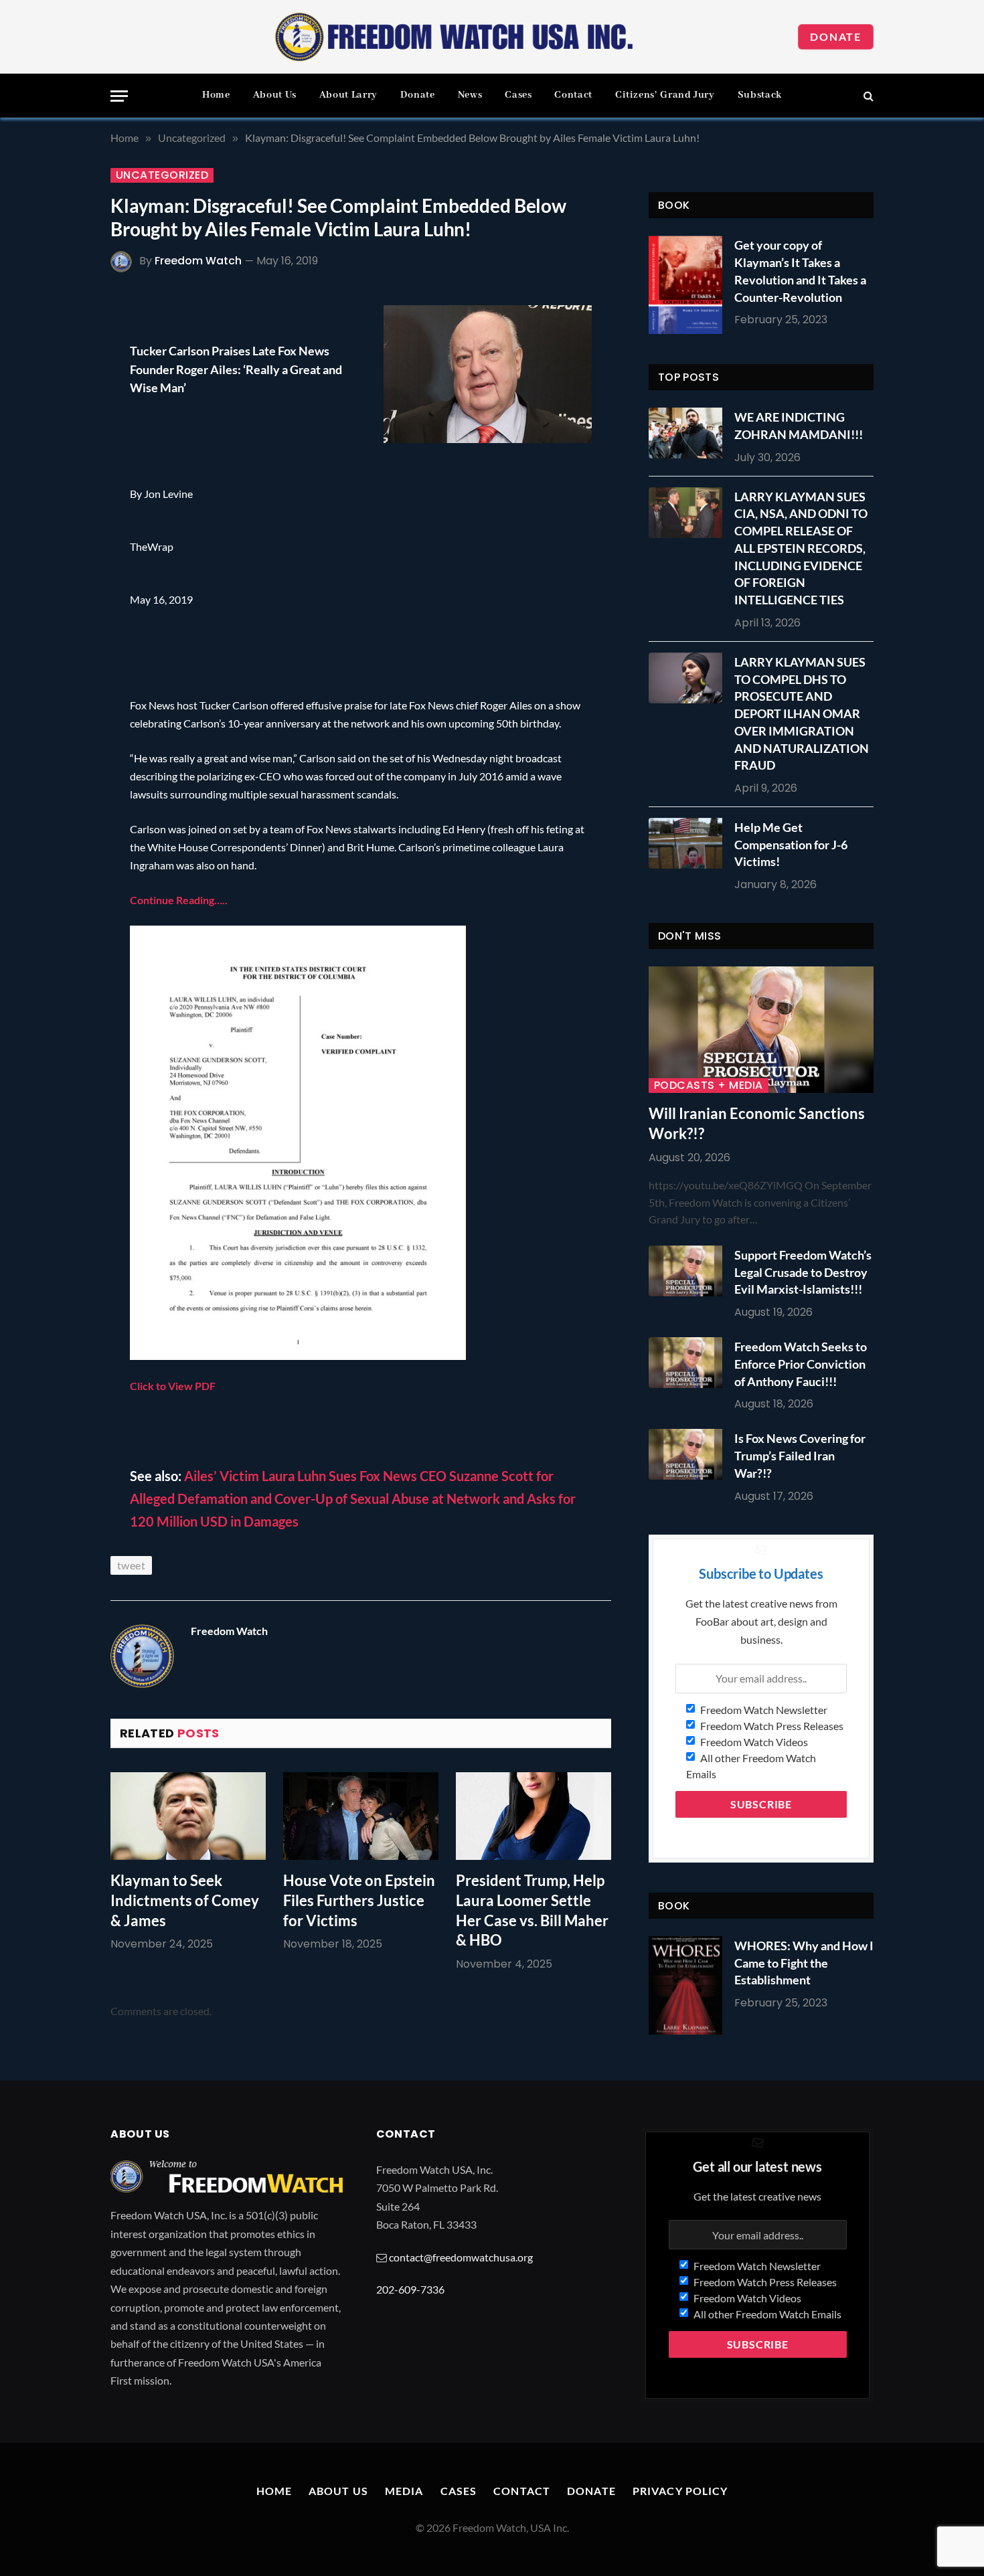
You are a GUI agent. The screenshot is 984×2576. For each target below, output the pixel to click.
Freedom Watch (198, 261)
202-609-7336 (410, 2289)
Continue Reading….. (179, 900)
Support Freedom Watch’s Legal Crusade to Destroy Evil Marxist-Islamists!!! (803, 1272)
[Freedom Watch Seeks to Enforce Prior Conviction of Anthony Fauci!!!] (689, 1363)
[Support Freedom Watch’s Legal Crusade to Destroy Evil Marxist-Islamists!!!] (689, 1271)
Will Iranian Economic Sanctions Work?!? (757, 1123)
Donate (836, 36)
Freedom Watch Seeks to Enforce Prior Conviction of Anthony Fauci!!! (801, 1364)
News (470, 95)
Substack (760, 95)
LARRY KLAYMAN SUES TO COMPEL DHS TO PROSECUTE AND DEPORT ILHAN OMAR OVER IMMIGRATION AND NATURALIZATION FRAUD (802, 713)
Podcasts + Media (709, 1086)
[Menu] (119, 96)
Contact (573, 95)
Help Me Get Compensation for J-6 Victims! (791, 844)
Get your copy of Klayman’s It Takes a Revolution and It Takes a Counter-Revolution (800, 271)
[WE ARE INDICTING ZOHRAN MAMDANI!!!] (689, 433)
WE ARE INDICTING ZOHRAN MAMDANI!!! (799, 426)
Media (404, 2491)
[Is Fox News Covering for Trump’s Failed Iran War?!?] (689, 1454)
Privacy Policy (680, 2491)
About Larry (348, 95)
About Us (275, 95)
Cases (518, 95)
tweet (131, 1565)
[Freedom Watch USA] (455, 37)
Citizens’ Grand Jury (665, 95)
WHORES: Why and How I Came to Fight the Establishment (804, 1963)
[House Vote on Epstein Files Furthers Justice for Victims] (361, 1816)
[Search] (867, 96)
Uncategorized (162, 175)
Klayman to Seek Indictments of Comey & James (185, 1900)
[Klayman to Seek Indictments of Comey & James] (188, 1816)
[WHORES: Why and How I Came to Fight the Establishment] (685, 1985)
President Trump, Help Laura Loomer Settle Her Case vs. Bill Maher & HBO (532, 1910)
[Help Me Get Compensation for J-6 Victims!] (689, 843)
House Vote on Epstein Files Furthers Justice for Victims (359, 1900)
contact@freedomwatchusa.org (461, 2257)
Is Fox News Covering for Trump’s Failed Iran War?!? (800, 1455)
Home (216, 95)
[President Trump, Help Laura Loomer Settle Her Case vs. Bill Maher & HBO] (534, 1816)
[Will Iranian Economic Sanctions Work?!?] (761, 1030)
